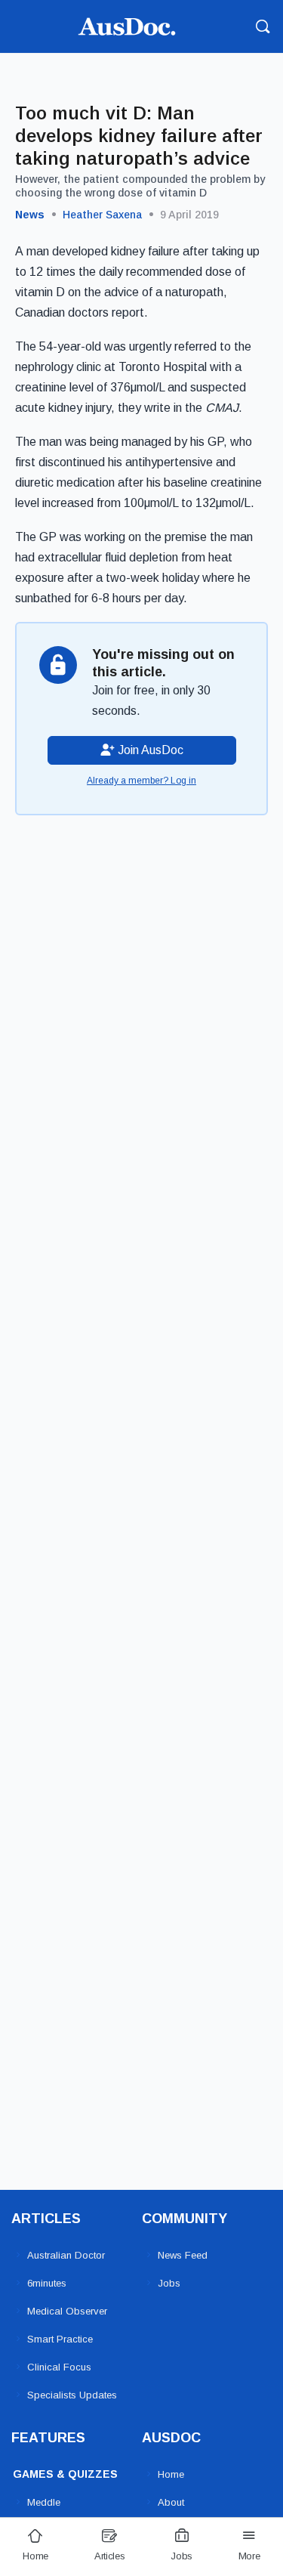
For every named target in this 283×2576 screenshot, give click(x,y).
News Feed (183, 2255)
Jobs (169, 2283)
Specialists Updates (72, 2395)
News (30, 215)
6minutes (47, 2283)
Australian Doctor (66, 2255)
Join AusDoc (149, 750)
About (171, 2502)
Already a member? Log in (141, 781)
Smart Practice (60, 2339)
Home (171, 2474)
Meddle (44, 2502)
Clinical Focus (59, 2367)
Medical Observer (67, 2311)
